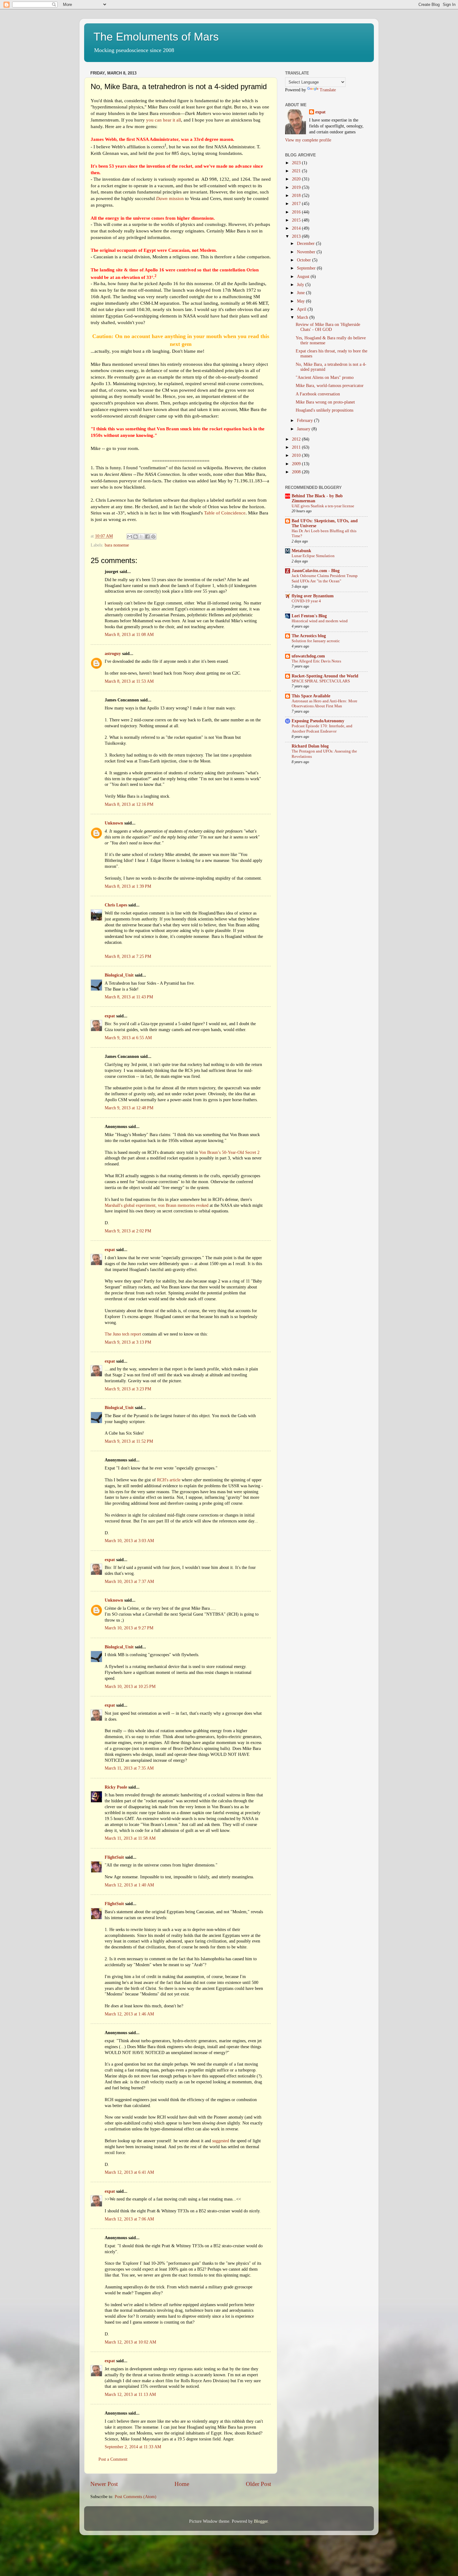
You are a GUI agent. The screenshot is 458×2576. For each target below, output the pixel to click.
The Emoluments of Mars (156, 37)
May (301, 301)
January (304, 429)
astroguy (113, 654)
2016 (297, 212)
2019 (297, 187)
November (307, 252)
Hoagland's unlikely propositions (324, 410)
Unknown (114, 823)
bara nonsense (117, 545)
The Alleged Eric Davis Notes (316, 661)
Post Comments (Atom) (136, 2497)
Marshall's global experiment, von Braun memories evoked (157, 1205)
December (306, 244)
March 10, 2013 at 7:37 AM (129, 1582)
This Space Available (311, 696)
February (305, 421)
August (304, 277)
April (302, 309)
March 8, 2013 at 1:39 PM (128, 886)
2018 (297, 196)
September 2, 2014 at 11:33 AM (133, 2447)
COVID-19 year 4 (306, 601)
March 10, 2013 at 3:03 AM (129, 1541)
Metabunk (301, 551)
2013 (297, 236)
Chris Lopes (116, 905)
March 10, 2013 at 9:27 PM (129, 1628)
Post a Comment (113, 2459)
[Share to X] (141, 537)
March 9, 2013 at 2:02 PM (128, 1231)
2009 (297, 464)
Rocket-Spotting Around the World (325, 676)
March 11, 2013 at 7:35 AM (129, 1768)
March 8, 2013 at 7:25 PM (128, 956)
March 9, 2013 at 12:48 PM (129, 1108)
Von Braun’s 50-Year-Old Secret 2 (229, 1152)
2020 (297, 179)
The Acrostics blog (309, 636)
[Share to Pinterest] (153, 537)
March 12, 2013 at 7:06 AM (129, 2219)
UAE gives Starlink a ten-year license (323, 506)
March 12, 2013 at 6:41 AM (129, 2172)
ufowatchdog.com (308, 656)
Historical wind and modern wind (320, 621)
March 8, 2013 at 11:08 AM (129, 635)
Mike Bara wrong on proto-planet (325, 402)
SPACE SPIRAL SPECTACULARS (321, 681)
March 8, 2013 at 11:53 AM (129, 681)
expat (110, 1016)
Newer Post (104, 2484)
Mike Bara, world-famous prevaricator (330, 386)
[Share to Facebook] (147, 537)
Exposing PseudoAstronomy (318, 721)
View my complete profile (308, 140)
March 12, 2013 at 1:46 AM (129, 2014)
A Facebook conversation (318, 394)
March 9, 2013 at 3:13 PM (128, 1342)
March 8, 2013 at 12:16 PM (129, 804)
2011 (297, 447)
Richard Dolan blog (310, 746)
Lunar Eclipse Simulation (313, 556)
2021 (297, 171)
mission (170, 198)
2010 (297, 455)
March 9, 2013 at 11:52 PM (129, 1441)
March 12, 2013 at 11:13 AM (130, 2394)
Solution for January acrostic (316, 641)
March (303, 317)
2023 (297, 163)
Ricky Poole (116, 1787)
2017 (297, 204)
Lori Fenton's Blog (309, 616)
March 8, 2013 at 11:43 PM (129, 997)
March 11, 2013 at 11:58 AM (130, 1838)
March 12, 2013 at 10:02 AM (130, 2342)
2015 (297, 220)
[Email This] (130, 537)
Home (182, 2484)
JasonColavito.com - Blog (316, 571)
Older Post (258, 2484)
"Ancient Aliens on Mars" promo (325, 378)
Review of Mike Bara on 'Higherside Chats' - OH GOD (328, 327)
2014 (297, 228)
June (301, 293)
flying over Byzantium (313, 596)
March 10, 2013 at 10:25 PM (130, 1687)
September (307, 268)
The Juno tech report (123, 1334)
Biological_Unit (119, 975)
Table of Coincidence (225, 513)
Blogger (261, 2521)
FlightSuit (114, 1857)
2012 (297, 439)
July (301, 285)
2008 (297, 472)
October (305, 260)
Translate (328, 90)
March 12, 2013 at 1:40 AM (129, 1885)
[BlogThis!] (136, 537)
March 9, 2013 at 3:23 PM (128, 1389)
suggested (221, 2141)
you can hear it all (164, 120)
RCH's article (169, 1480)
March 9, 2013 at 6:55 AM (128, 1038)
